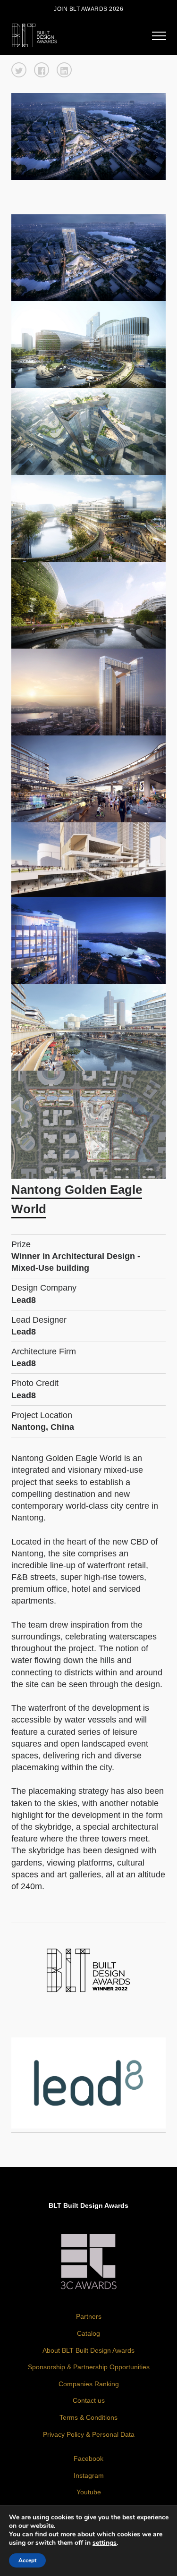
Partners (89, 2316)
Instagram (89, 2475)
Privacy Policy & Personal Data (89, 2434)
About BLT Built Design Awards (88, 2350)
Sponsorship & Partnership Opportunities (89, 2367)
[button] (19, 70)
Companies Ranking (89, 2384)
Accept (27, 2560)
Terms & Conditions (88, 2417)
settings (105, 2543)
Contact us (89, 2400)
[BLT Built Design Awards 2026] (34, 34)
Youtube (89, 2492)
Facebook (88, 2458)
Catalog (88, 2333)
